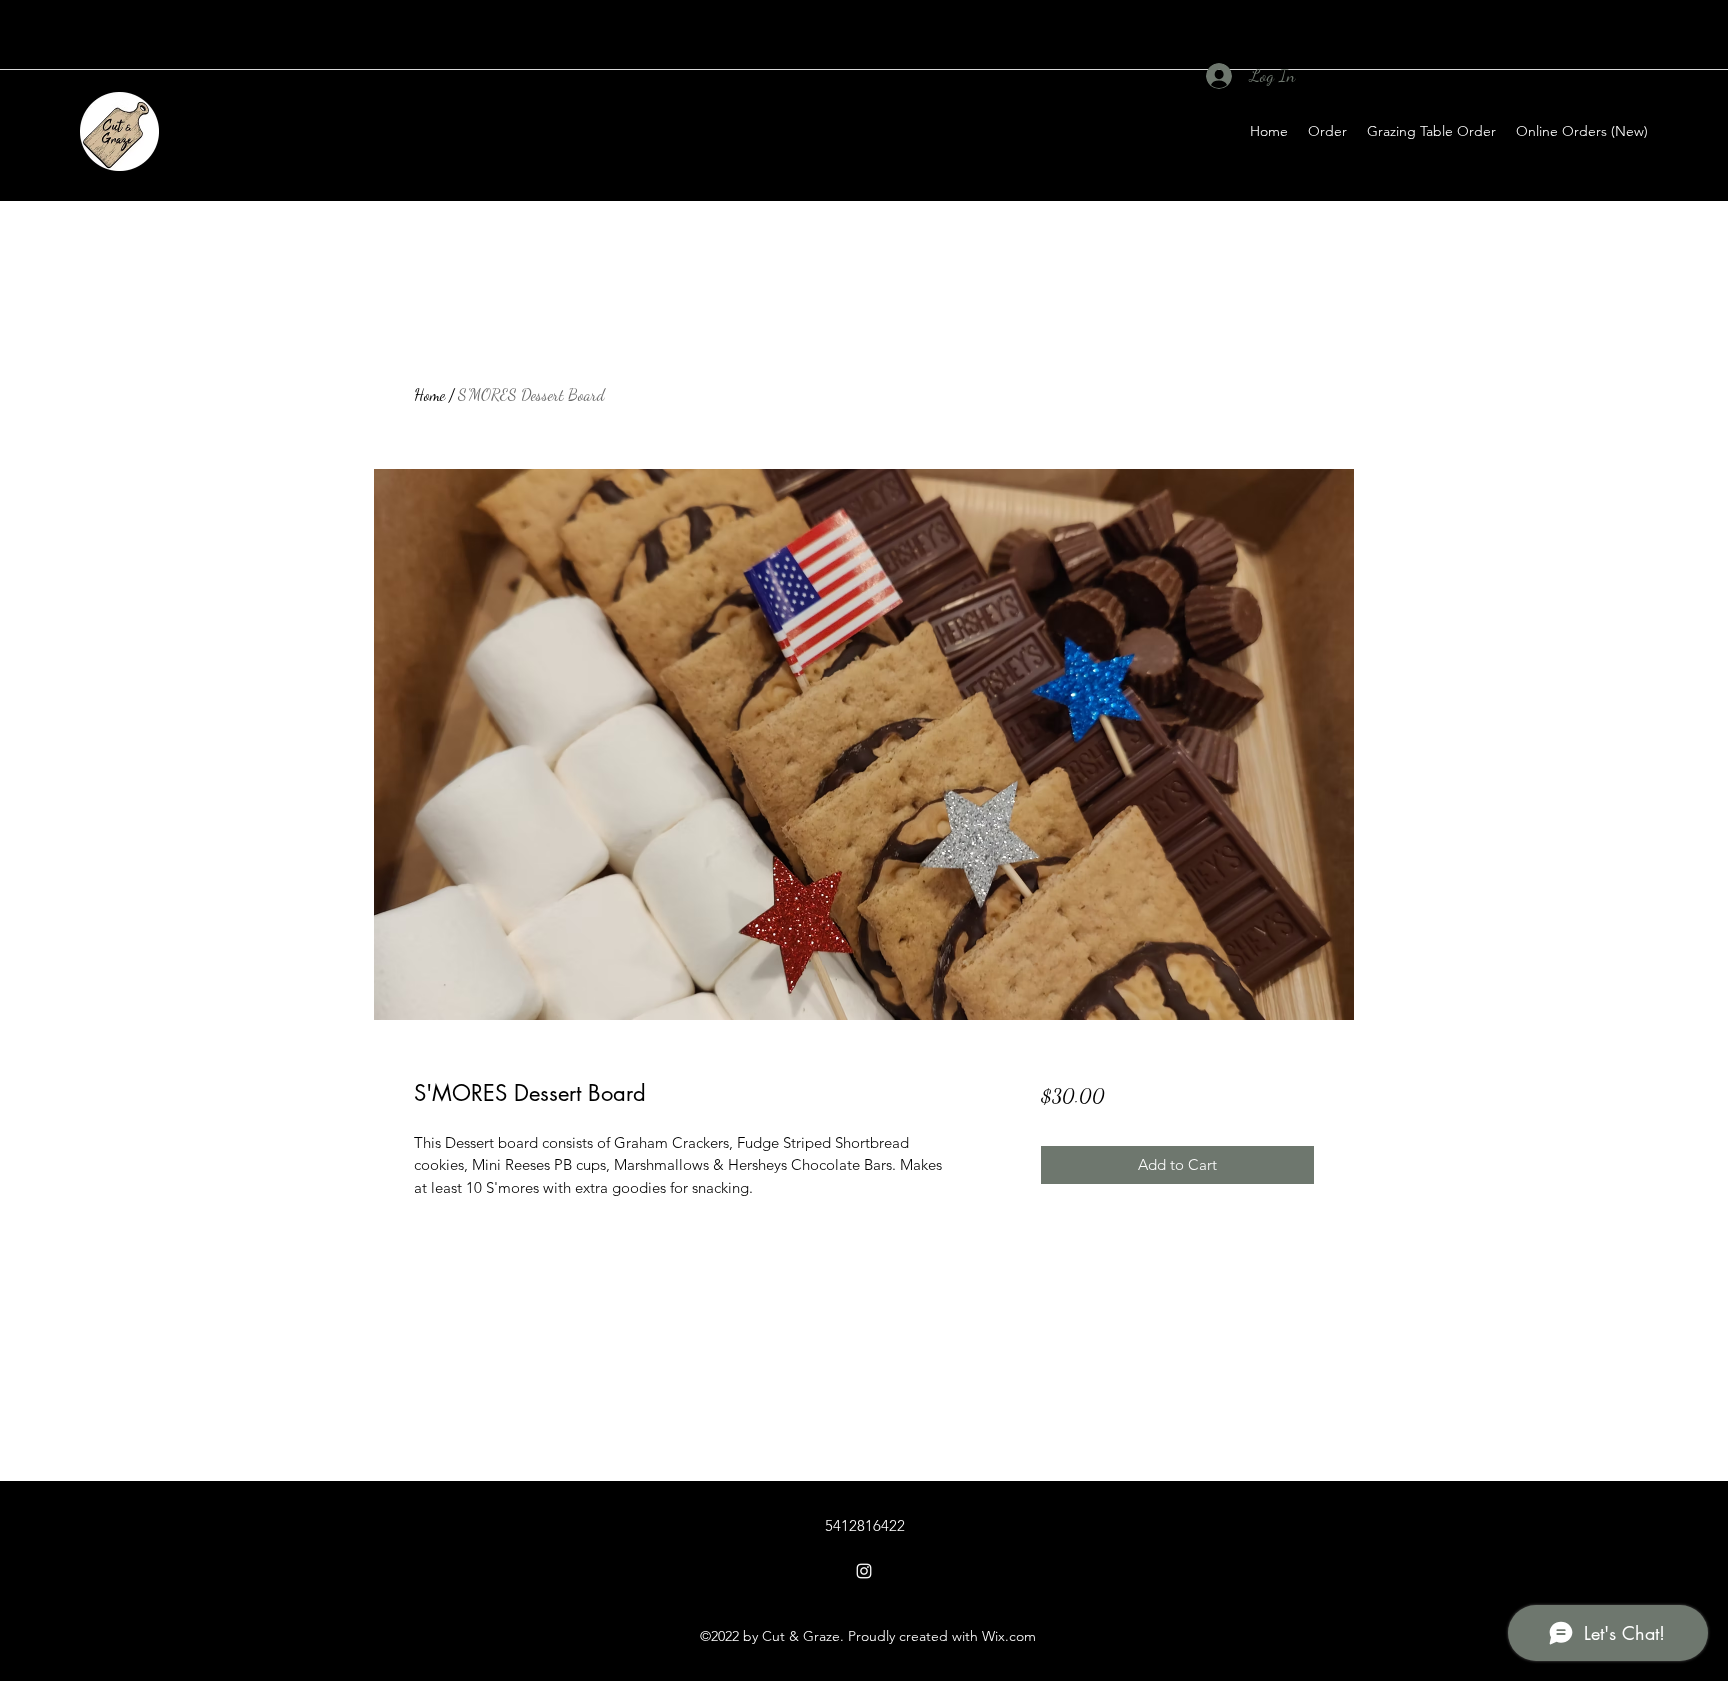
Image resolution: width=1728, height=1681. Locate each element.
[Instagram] (864, 1571)
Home (429, 394)
